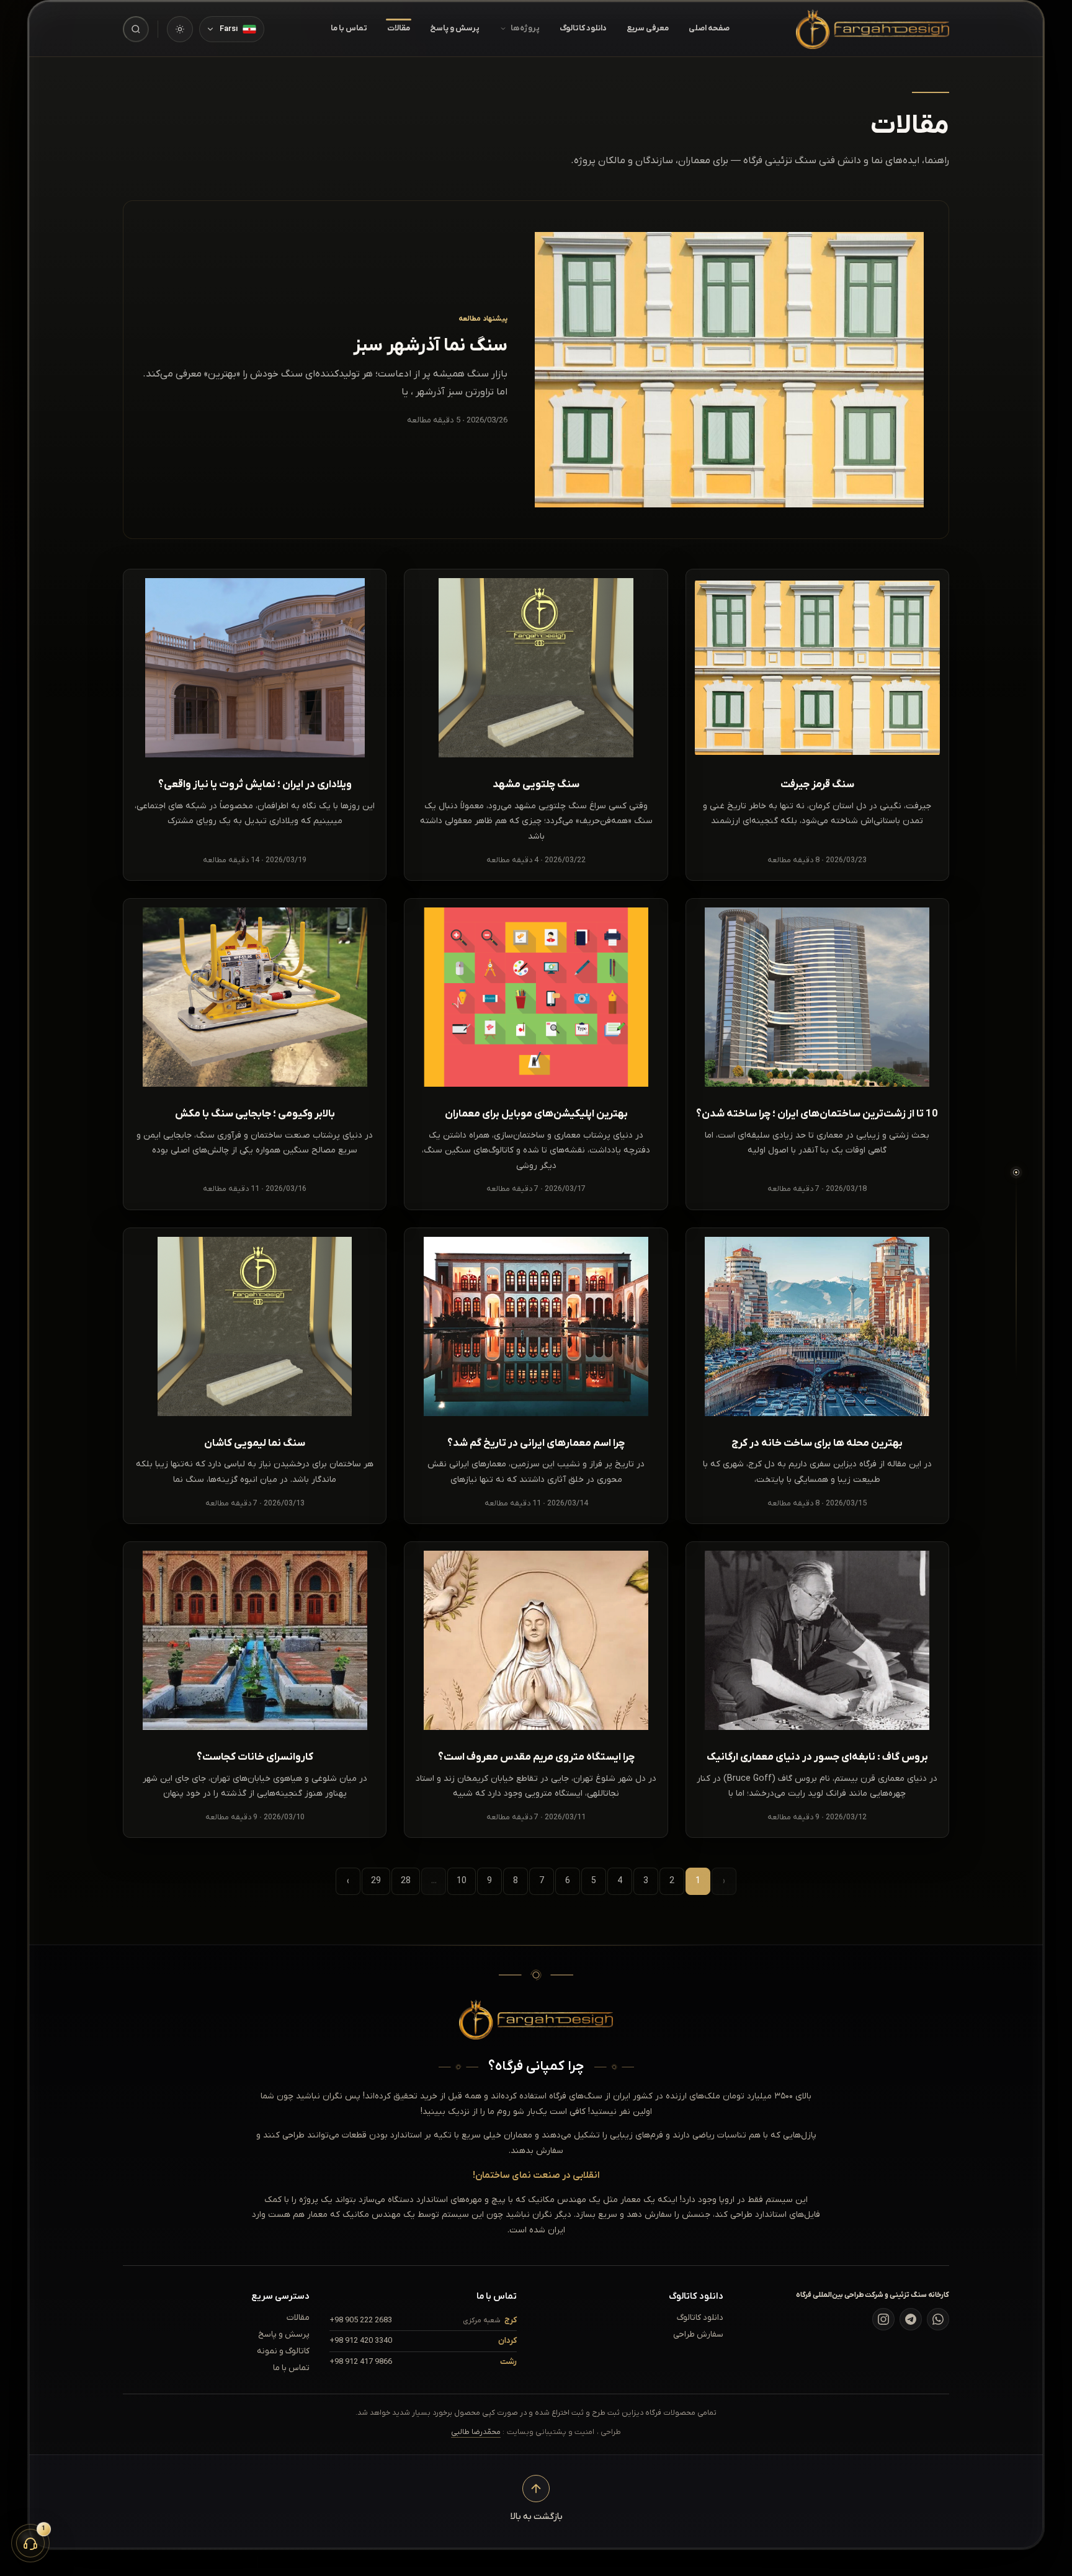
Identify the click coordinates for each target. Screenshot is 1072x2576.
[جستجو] (136, 29)
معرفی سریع (648, 28)
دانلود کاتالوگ (583, 28)
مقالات (399, 28)
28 (406, 1881)
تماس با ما (349, 28)
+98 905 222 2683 (361, 2320)
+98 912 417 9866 (361, 2362)
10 (462, 1881)
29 (376, 1881)
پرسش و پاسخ (455, 28)
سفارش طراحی (698, 2334)
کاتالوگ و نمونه (283, 2351)
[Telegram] (911, 2319)
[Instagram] (883, 2319)
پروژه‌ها (525, 28)
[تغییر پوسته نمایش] (180, 29)
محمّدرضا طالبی (476, 2432)
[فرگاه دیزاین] (873, 29)
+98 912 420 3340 (361, 2341)
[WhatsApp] (938, 2319)
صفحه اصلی (709, 28)
